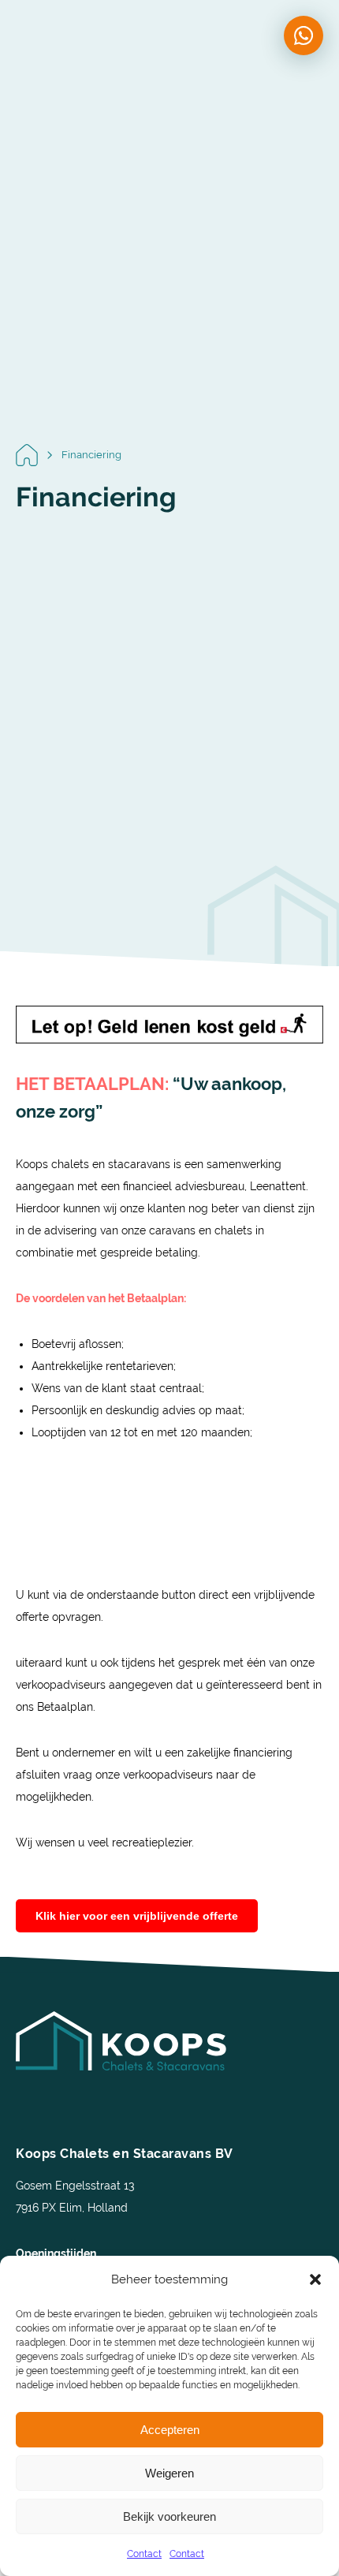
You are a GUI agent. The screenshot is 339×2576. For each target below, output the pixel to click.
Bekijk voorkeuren (169, 2516)
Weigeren (169, 2473)
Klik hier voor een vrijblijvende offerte (137, 1916)
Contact (144, 2554)
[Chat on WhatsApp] (304, 35)
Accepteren (170, 2430)
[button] (315, 2279)
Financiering (91, 455)
